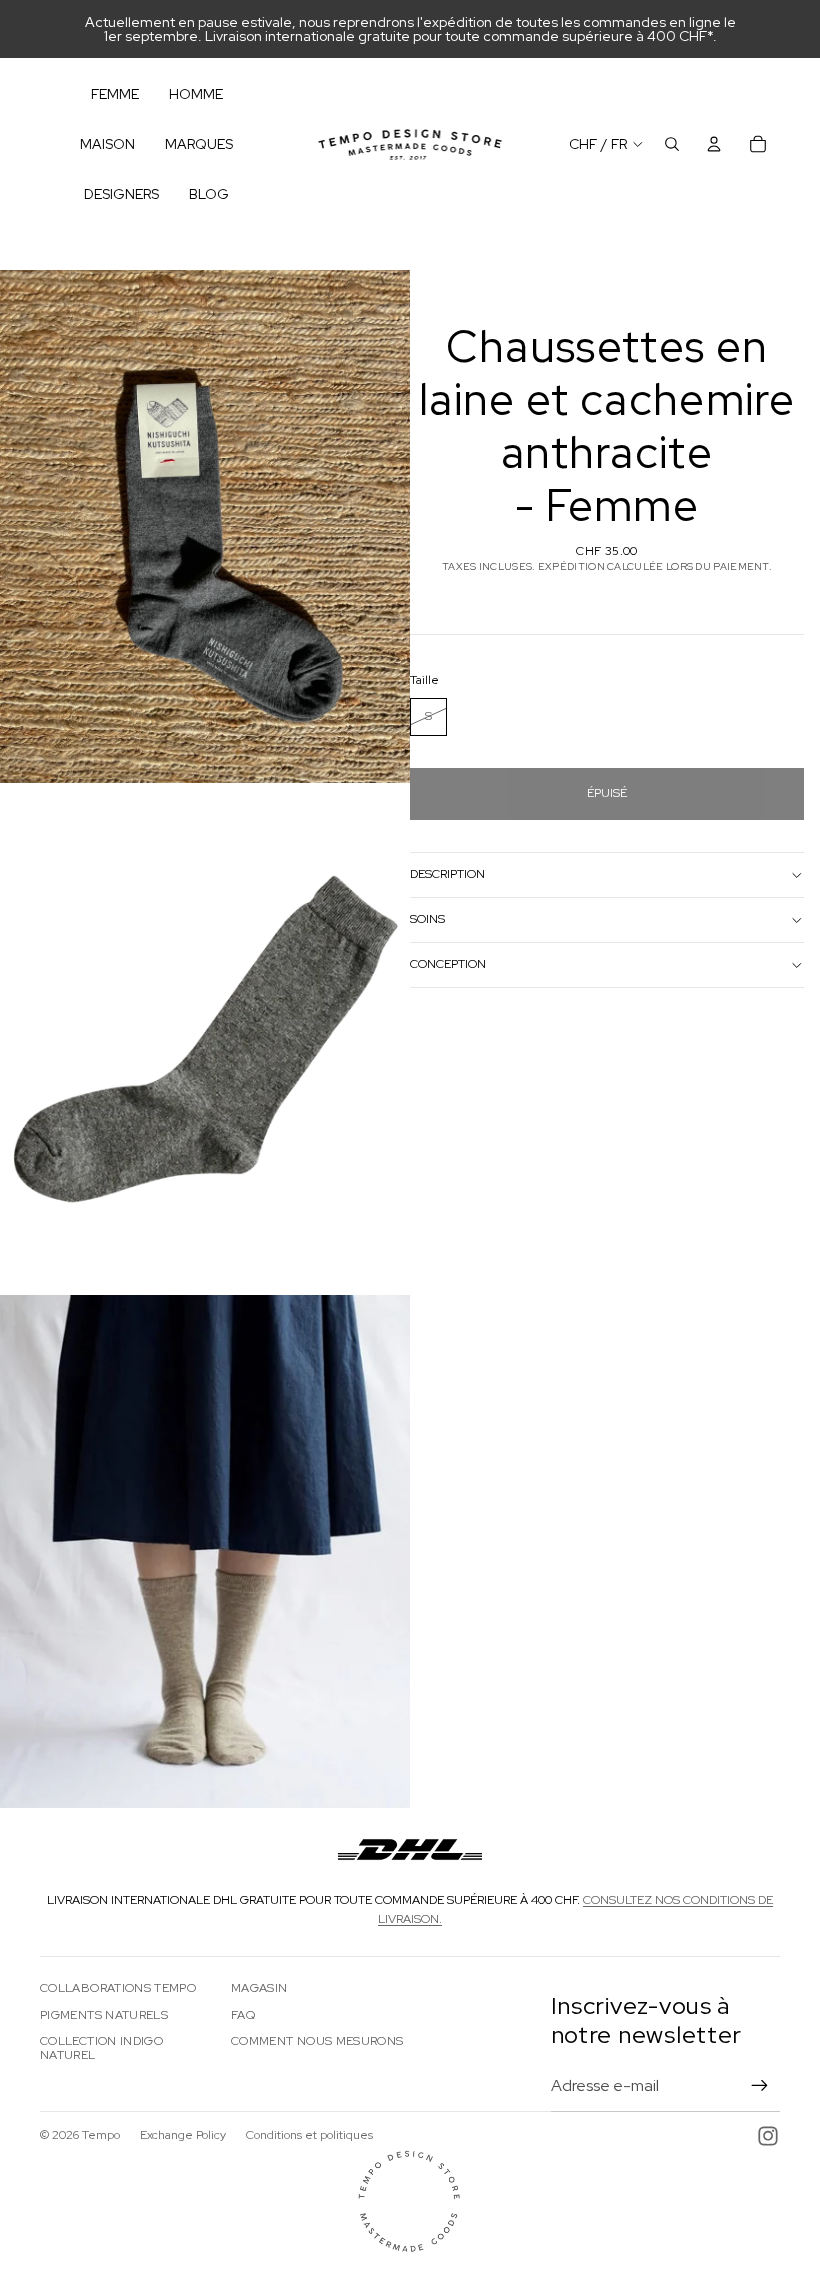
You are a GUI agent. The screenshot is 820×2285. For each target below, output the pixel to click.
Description (447, 874)
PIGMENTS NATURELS (104, 2015)
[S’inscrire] (760, 2086)
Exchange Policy (183, 2135)
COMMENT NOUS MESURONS (317, 2041)
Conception (448, 964)
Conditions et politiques (309, 2135)
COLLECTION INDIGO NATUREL (101, 2048)
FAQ (243, 2015)
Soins (427, 919)
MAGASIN (259, 1988)
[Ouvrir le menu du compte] (714, 144)
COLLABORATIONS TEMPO (118, 1988)
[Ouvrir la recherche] (672, 144)
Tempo (101, 2135)
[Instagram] (768, 2136)
